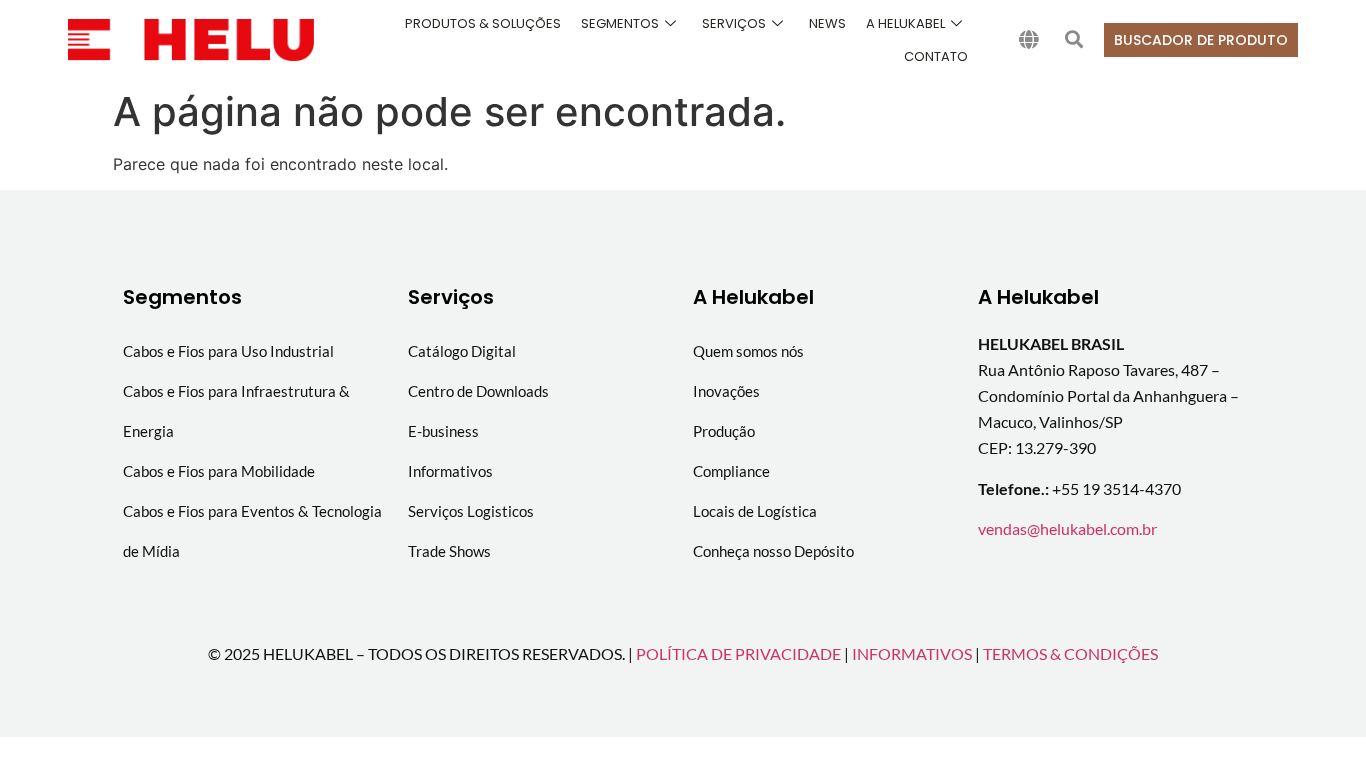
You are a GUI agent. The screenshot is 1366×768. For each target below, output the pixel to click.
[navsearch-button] (1074, 40)
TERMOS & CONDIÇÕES (1070, 653)
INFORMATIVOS (912, 653)
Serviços (734, 23)
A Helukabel (905, 23)
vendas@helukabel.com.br (1067, 528)
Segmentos (620, 23)
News (827, 23)
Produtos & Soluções (483, 23)
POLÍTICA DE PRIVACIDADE (738, 653)
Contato (936, 56)
